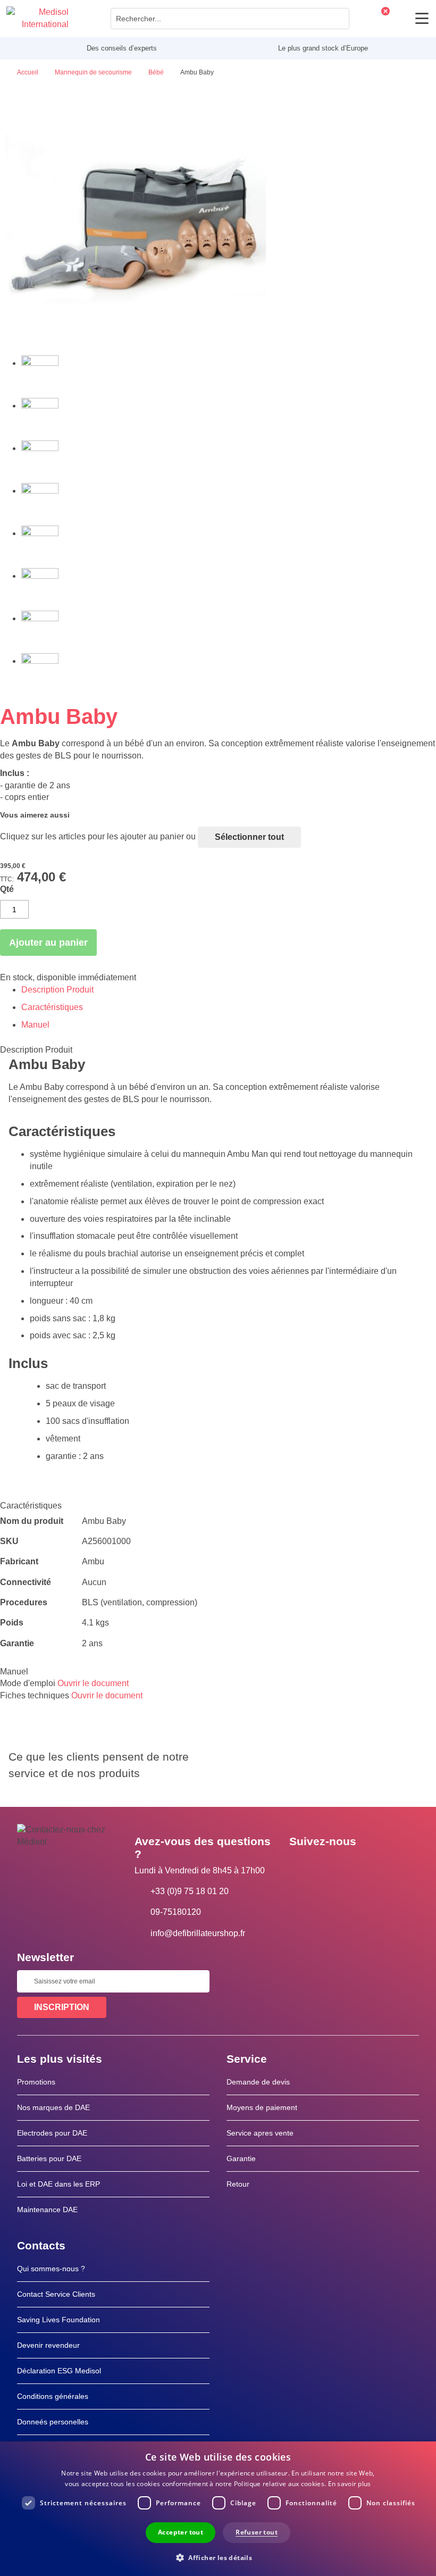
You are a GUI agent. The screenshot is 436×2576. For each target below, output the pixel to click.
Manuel (35, 1025)
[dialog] (218, 2509)
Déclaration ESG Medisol (59, 2371)
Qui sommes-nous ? (51, 2269)
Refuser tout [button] (257, 2532)
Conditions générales (53, 2396)
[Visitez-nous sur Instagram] (362, 1865)
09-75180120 (176, 1912)
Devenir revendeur (48, 2345)
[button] (218, 2557)
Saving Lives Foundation (58, 2320)
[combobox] (230, 19)
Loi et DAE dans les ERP (58, 2184)
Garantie (241, 2158)
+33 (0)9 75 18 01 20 (190, 1891)
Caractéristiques (52, 1007)
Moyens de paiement (262, 2107)
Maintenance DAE (47, 2210)
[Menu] (422, 18)
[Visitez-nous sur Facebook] (300, 1865)
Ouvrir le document (93, 1683)
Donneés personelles (53, 2422)
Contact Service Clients (56, 2294)
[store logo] (37, 19)
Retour (238, 2184)
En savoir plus (350, 2484)
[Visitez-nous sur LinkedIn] (331, 1865)
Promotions (36, 2082)
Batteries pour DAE (49, 2158)
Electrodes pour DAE (52, 2133)
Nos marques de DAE (53, 2107)
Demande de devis (258, 2082)
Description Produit (57, 990)
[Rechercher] (338, 19)
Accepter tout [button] (181, 2532)
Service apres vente (260, 2133)
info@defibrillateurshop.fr (198, 1933)
